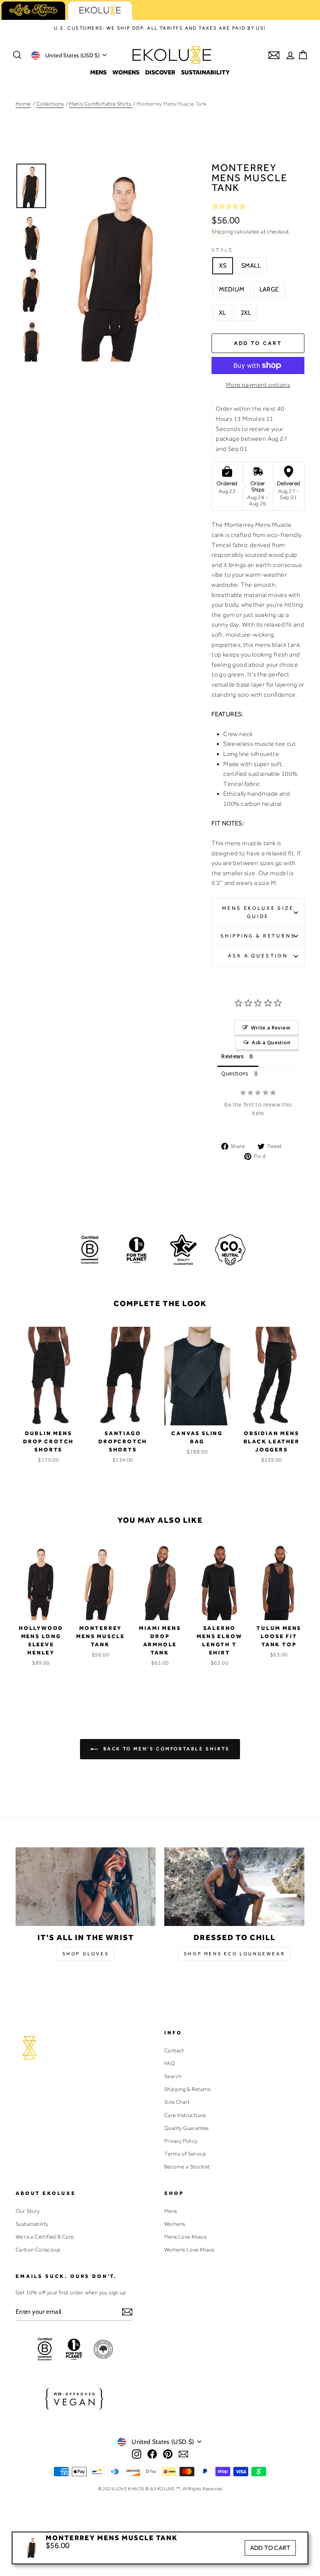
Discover (160, 72)
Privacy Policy (181, 2141)
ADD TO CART (270, 2548)
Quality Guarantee (187, 2128)
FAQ (170, 2063)
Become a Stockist (187, 2166)
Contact (174, 2050)
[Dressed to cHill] (234, 1887)
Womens (126, 72)
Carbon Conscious (38, 2249)
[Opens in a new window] (137, 2454)
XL (222, 313)
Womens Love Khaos (189, 2249)
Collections (50, 104)
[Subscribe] (127, 2312)
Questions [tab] (235, 1073)
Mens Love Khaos (185, 2237)
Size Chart (177, 2102)
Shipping (222, 231)
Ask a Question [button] (271, 1042)
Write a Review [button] (271, 1028)
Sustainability (205, 72)
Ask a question (258, 956)
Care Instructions (185, 2115)
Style (222, 250)
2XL (246, 313)
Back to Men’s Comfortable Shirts (165, 1749)
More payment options (258, 385)
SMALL (251, 266)
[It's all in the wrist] (86, 1887)
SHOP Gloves (86, 1954)
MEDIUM (232, 289)
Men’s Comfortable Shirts (101, 104)
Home (23, 104)
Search (173, 2076)
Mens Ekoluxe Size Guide (258, 912)
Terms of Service (185, 2154)
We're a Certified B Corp (45, 2237)
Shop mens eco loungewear (234, 1954)
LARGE (269, 289)
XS (223, 266)
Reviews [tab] (232, 1056)
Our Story (28, 2211)
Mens (98, 72)
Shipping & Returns (258, 936)
